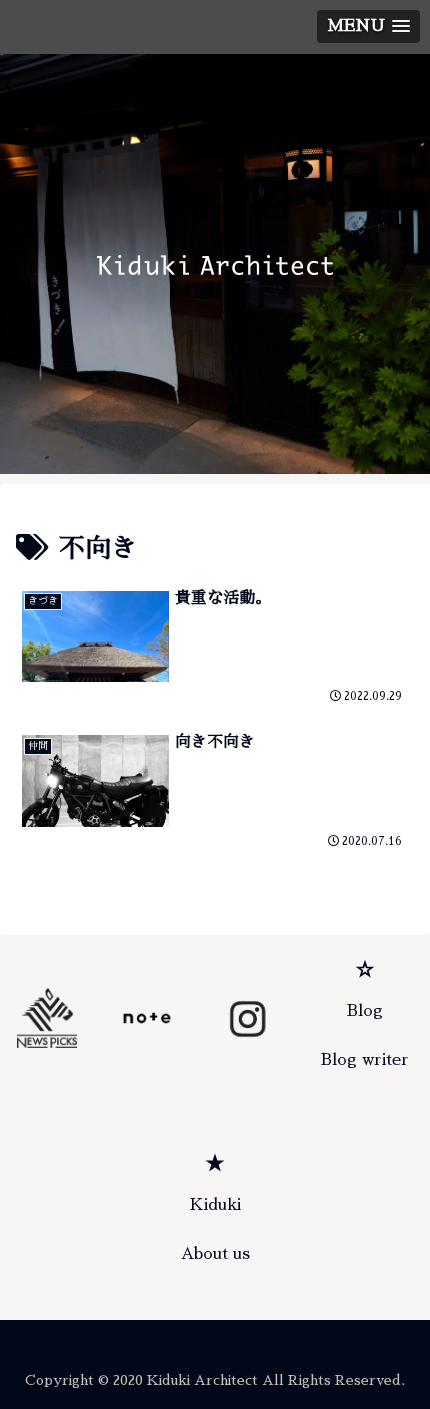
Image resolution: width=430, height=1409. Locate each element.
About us (215, 1254)
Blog (365, 1011)
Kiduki (215, 1205)
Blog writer (365, 1060)
